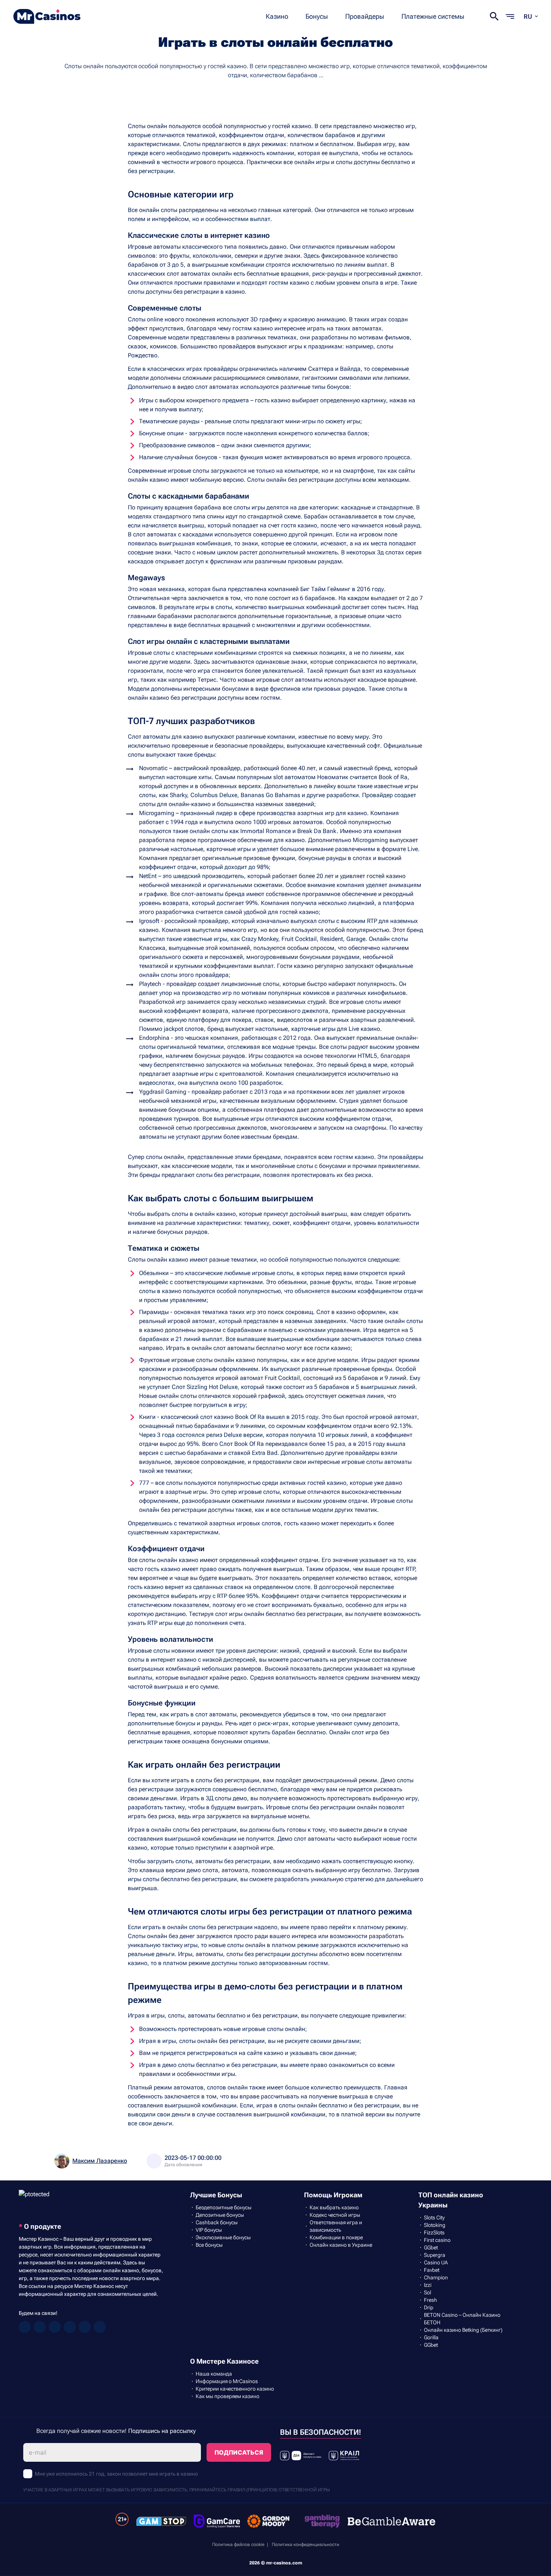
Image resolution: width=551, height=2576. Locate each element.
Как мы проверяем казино (228, 2396)
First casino (437, 2240)
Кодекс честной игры (335, 2215)
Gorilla (431, 2337)
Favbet (432, 2270)
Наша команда (214, 2374)
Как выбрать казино (334, 2207)
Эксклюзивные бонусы (223, 2237)
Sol (427, 2292)
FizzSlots (434, 2233)
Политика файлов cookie (238, 2545)
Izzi (428, 2285)
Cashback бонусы (217, 2222)
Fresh (430, 2300)
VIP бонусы (209, 2230)
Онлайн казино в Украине (341, 2245)
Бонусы (317, 16)
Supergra (435, 2255)
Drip (429, 2307)
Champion (436, 2277)
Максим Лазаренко (100, 2161)
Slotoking (435, 2225)
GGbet (431, 2247)
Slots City (434, 2218)
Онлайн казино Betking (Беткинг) (463, 2330)
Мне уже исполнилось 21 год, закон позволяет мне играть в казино (116, 2474)
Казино (277, 16)
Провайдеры (365, 16)
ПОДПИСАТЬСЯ (239, 2452)
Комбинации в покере (336, 2237)
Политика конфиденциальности (305, 2545)
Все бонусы (209, 2245)
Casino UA (436, 2262)
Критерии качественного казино (235, 2389)
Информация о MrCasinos (227, 2381)
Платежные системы (433, 16)
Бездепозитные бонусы (224, 2207)
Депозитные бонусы (220, 2215)
